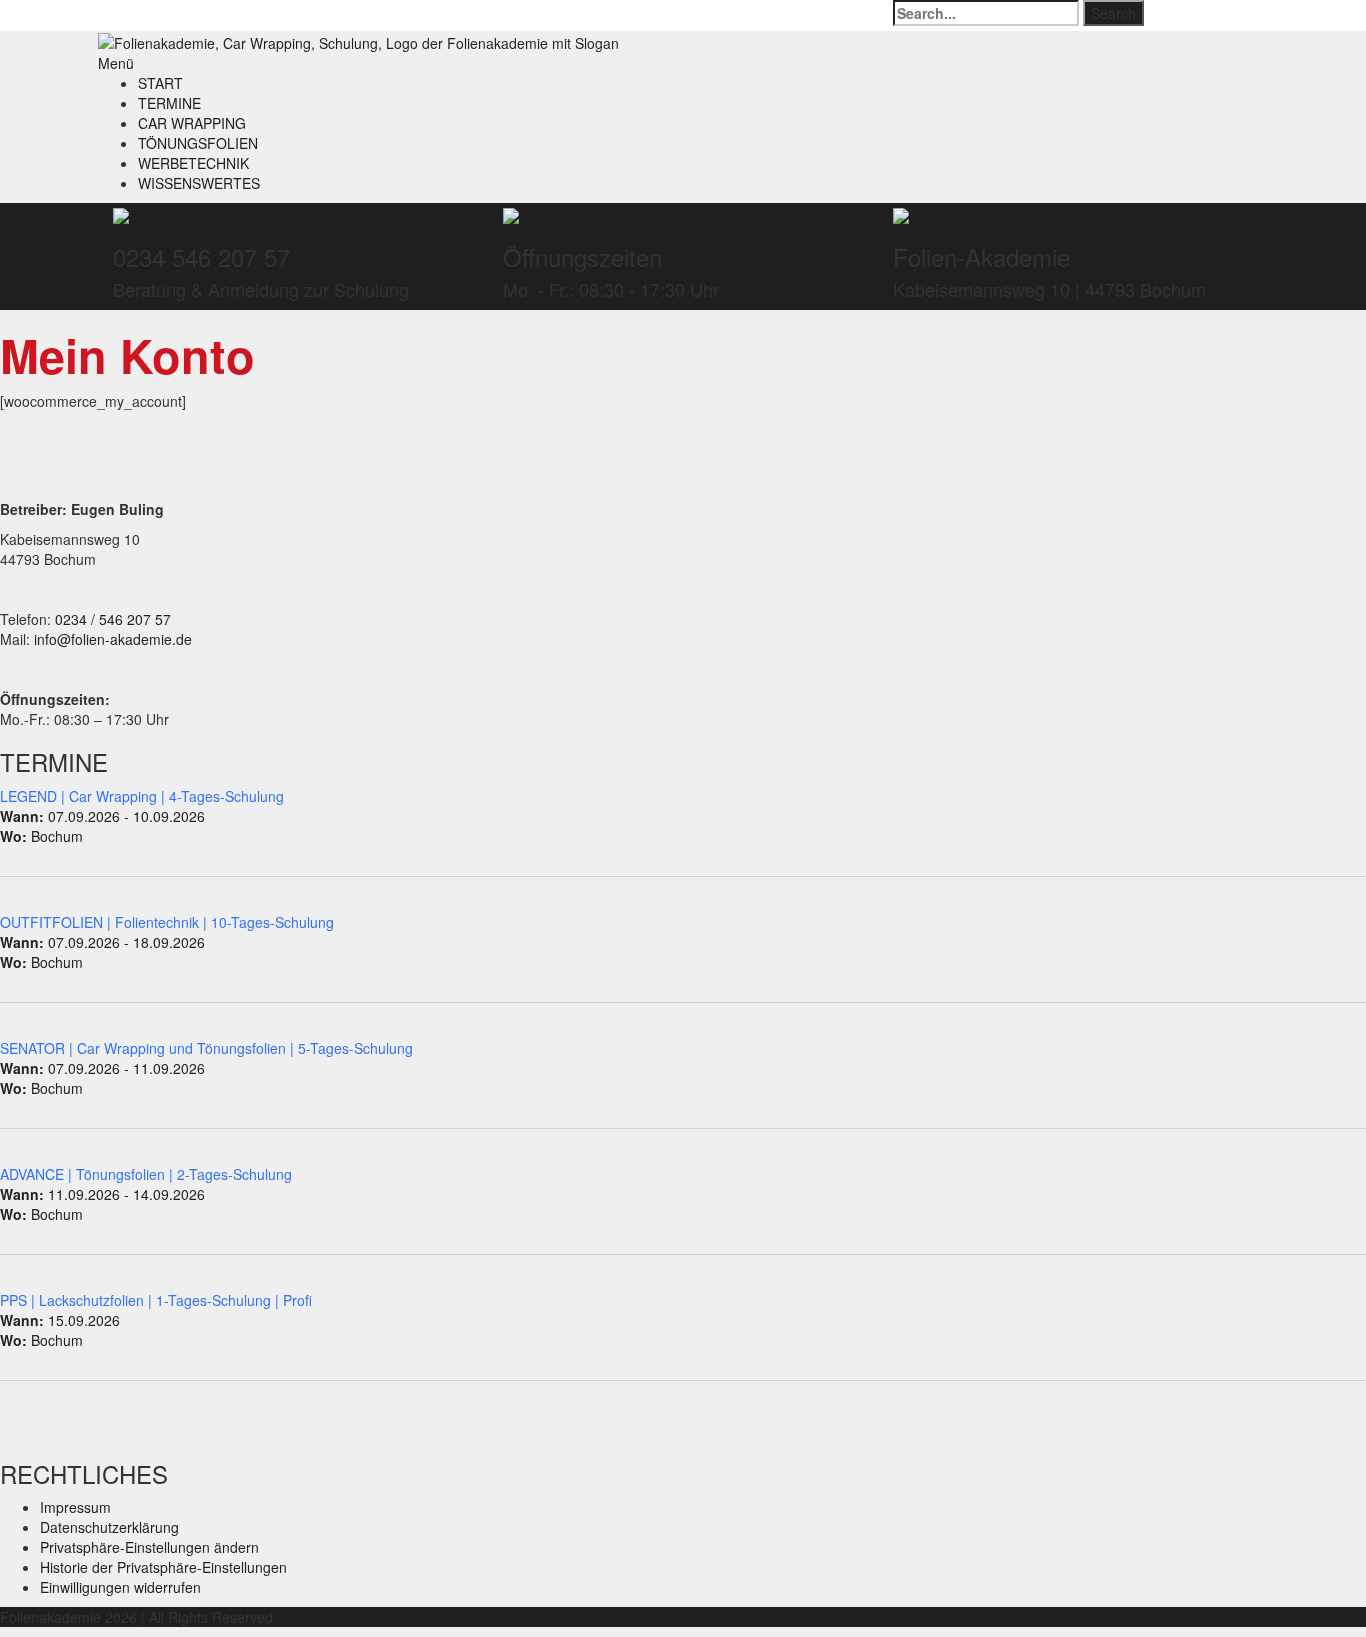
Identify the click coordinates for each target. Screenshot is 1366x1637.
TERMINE (169, 103)
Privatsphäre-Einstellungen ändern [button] (149, 1547)
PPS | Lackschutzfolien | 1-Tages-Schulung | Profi (156, 1300)
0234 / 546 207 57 (113, 619)
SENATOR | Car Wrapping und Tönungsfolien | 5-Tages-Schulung (206, 1048)
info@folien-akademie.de (113, 639)
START (160, 83)
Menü (116, 63)
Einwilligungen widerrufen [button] (120, 1587)
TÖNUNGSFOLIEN (198, 143)
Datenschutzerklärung (109, 1527)
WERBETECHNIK (193, 163)
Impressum (75, 1507)
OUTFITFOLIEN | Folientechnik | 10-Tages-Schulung (167, 922)
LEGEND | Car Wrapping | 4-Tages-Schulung (142, 796)
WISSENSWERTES (199, 183)
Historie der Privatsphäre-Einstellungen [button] (163, 1567)
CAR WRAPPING (192, 123)
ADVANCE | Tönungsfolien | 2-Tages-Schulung (146, 1174)
